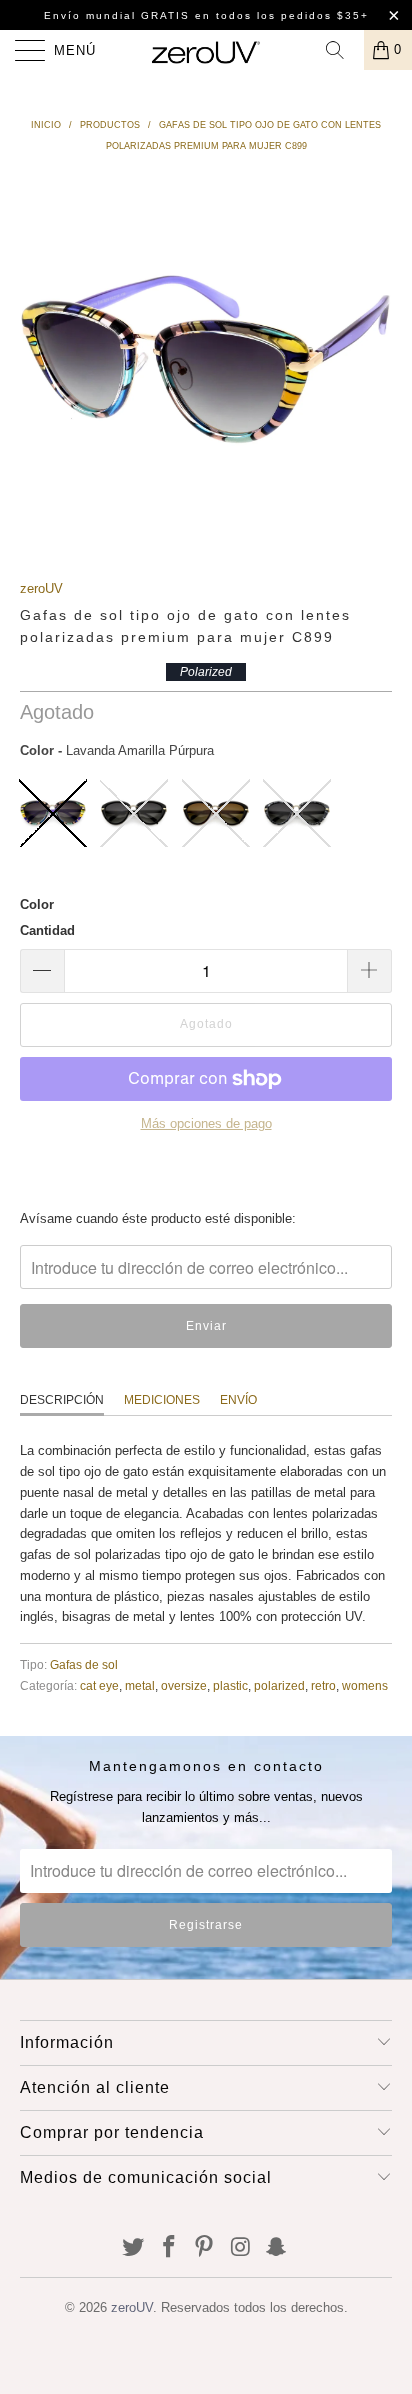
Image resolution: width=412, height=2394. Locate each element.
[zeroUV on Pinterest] (205, 2248)
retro (323, 1685)
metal (140, 1685)
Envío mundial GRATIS (117, 15)
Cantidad (47, 930)
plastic (230, 1685)
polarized (279, 1685)
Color (37, 904)
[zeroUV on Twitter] (134, 2248)
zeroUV (41, 588)
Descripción (62, 1400)
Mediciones (162, 1400)
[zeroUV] (206, 50)
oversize (184, 1685)
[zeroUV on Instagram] (241, 2248)
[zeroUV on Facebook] (169, 2248)
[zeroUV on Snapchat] (277, 2248)
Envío (238, 1400)
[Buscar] (342, 50)
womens (365, 1685)
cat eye (99, 1685)
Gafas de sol (84, 1664)
